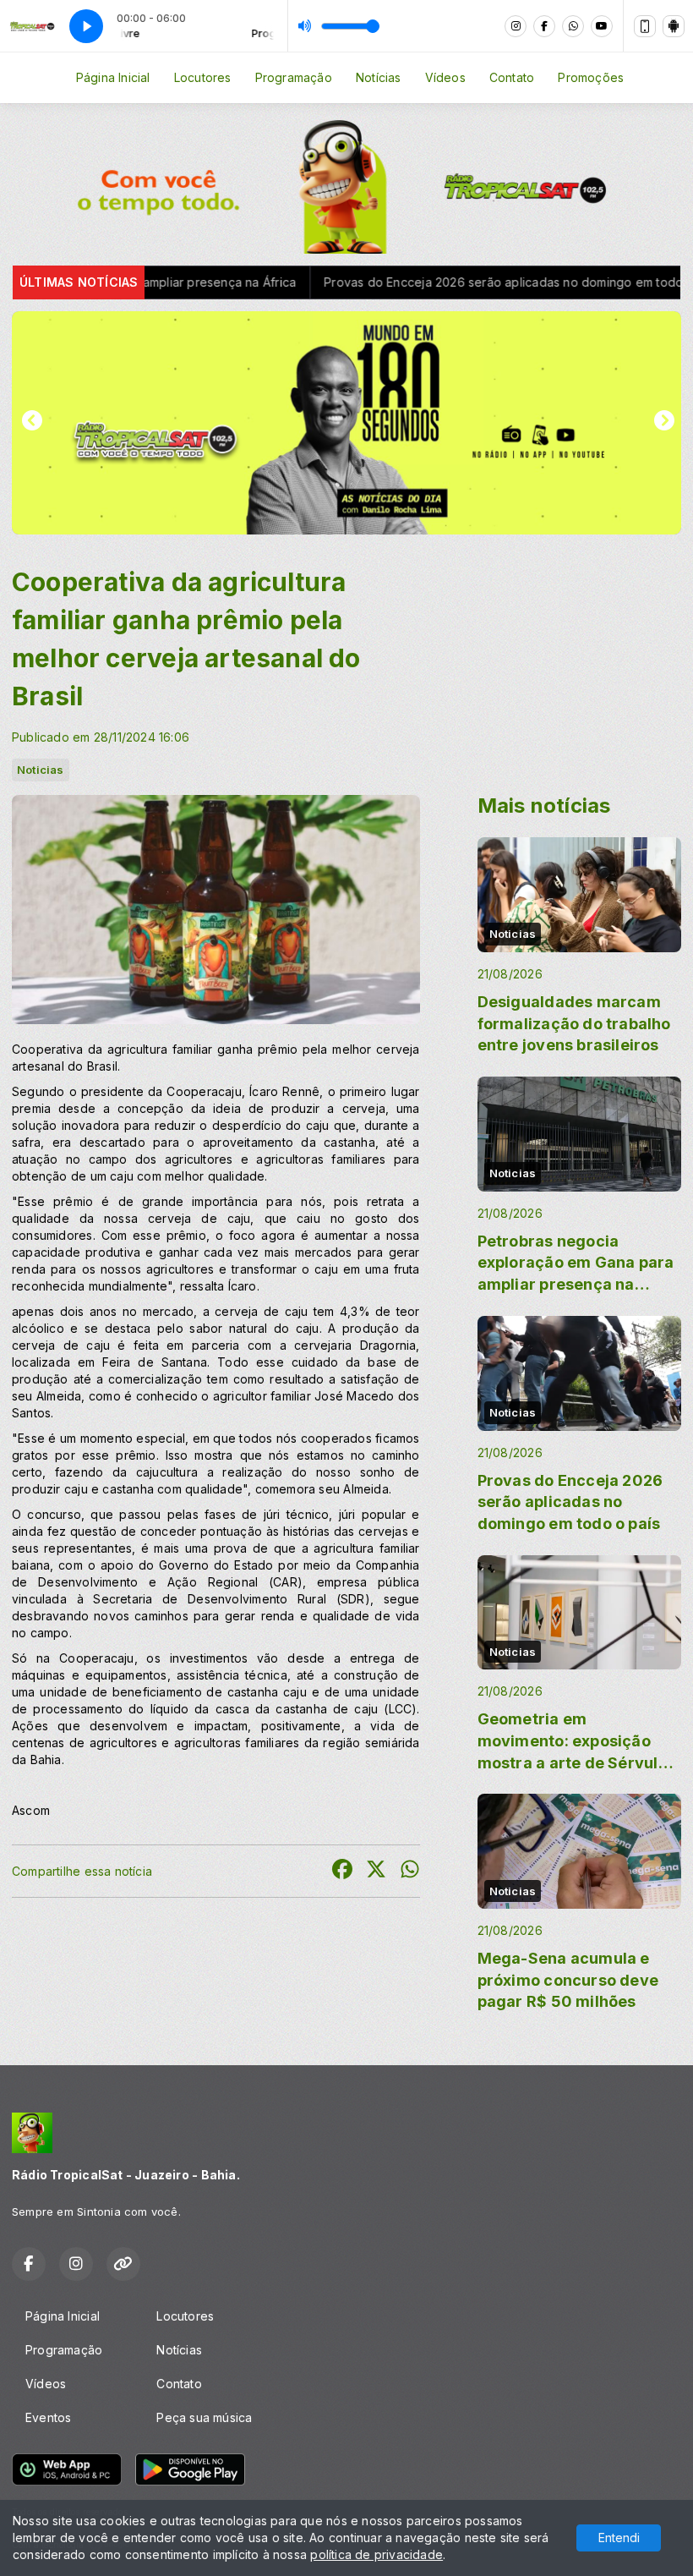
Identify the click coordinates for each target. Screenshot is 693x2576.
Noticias (41, 770)
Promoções (591, 77)
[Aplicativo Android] (674, 26)
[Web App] (645, 26)
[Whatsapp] (573, 26)
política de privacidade (377, 2554)
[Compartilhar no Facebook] (342, 1871)
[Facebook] (544, 26)
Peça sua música (204, 2417)
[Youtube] (602, 26)
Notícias (379, 77)
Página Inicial (113, 77)
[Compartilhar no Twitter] (376, 1871)
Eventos (48, 2417)
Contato (512, 77)
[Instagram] (516, 26)
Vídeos (445, 77)
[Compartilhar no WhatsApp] (410, 1871)
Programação (294, 77)
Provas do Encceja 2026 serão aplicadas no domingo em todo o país (423, 282)
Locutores (203, 77)
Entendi (619, 2538)
